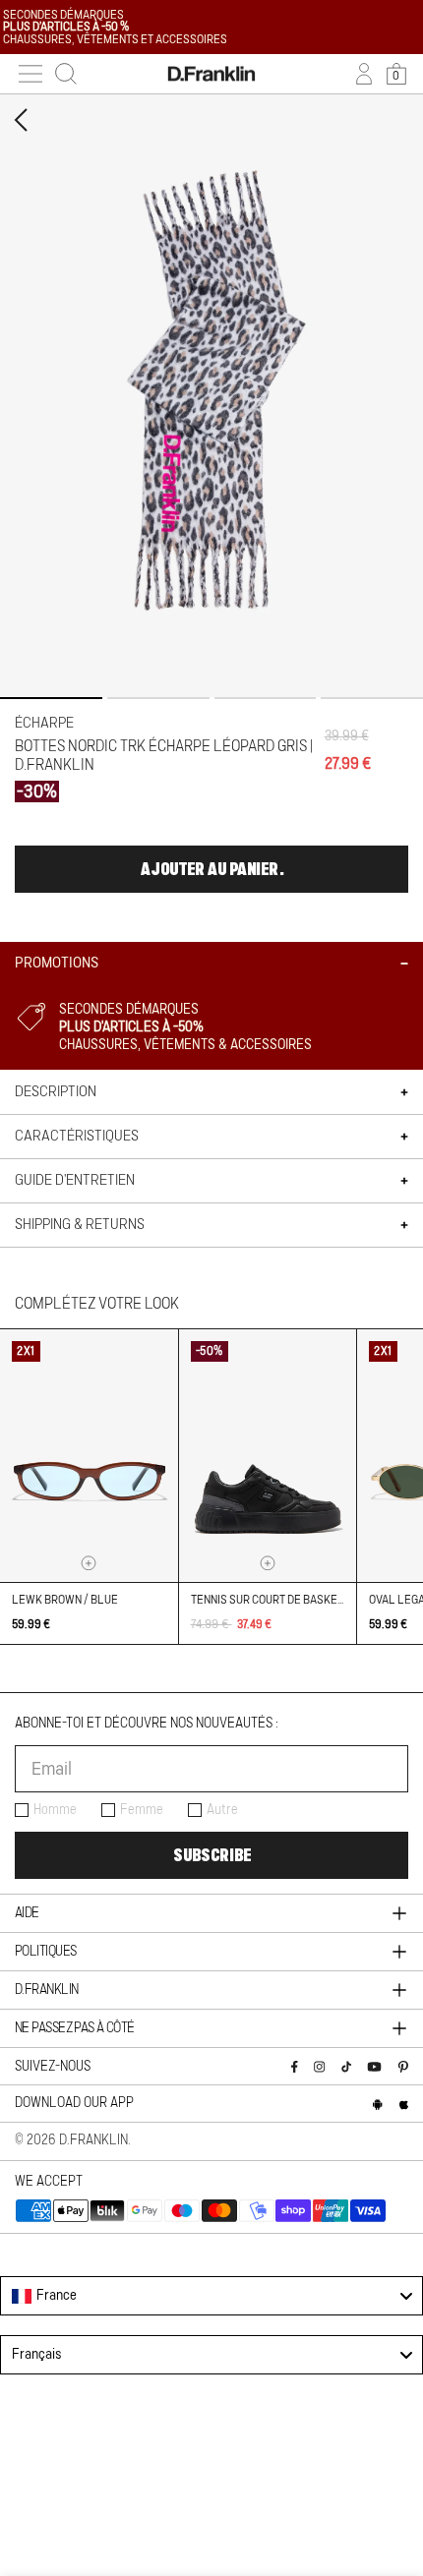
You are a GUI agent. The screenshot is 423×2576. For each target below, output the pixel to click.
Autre (222, 1810)
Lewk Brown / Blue (65, 1600)
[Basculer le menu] (30, 74)
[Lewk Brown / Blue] (89, 1456)
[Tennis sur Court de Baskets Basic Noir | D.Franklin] (268, 1456)
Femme (142, 1810)
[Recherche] (66, 74)
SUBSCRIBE (212, 1855)
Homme (55, 1810)
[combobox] (211, 2296)
